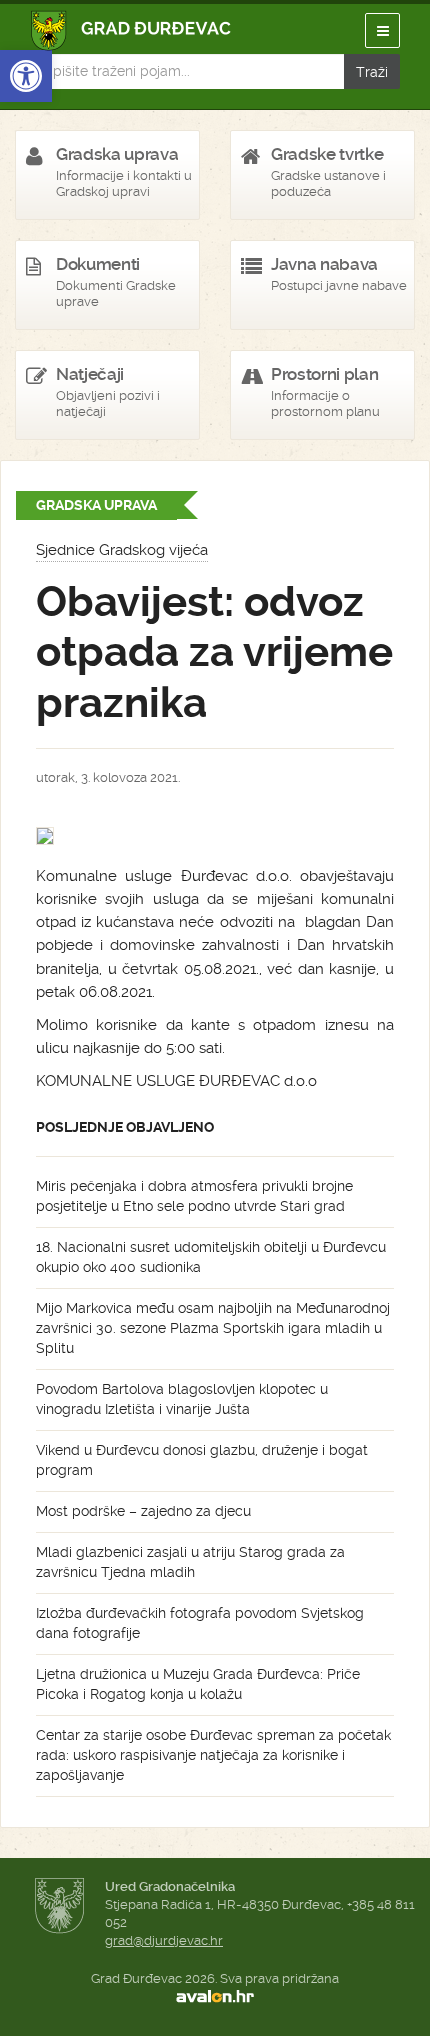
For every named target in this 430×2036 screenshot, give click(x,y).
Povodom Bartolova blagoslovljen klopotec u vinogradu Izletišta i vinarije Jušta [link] (182, 1399)
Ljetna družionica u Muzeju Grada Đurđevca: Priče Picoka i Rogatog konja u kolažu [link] (198, 1684)
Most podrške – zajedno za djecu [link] (143, 1511)
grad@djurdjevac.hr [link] (164, 1940)
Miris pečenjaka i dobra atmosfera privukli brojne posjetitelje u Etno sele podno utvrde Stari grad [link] (194, 1196)
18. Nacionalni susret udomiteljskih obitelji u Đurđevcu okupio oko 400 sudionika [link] (211, 1257)
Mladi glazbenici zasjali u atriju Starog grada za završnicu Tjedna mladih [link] (190, 1562)
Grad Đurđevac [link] (131, 30)
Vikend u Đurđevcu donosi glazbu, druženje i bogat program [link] (202, 1460)
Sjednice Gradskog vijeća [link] (122, 550)
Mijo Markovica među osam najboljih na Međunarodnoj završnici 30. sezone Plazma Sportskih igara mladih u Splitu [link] (213, 1328)
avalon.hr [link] (215, 1997)
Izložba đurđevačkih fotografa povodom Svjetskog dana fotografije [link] (200, 1623)
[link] (26, 76)
